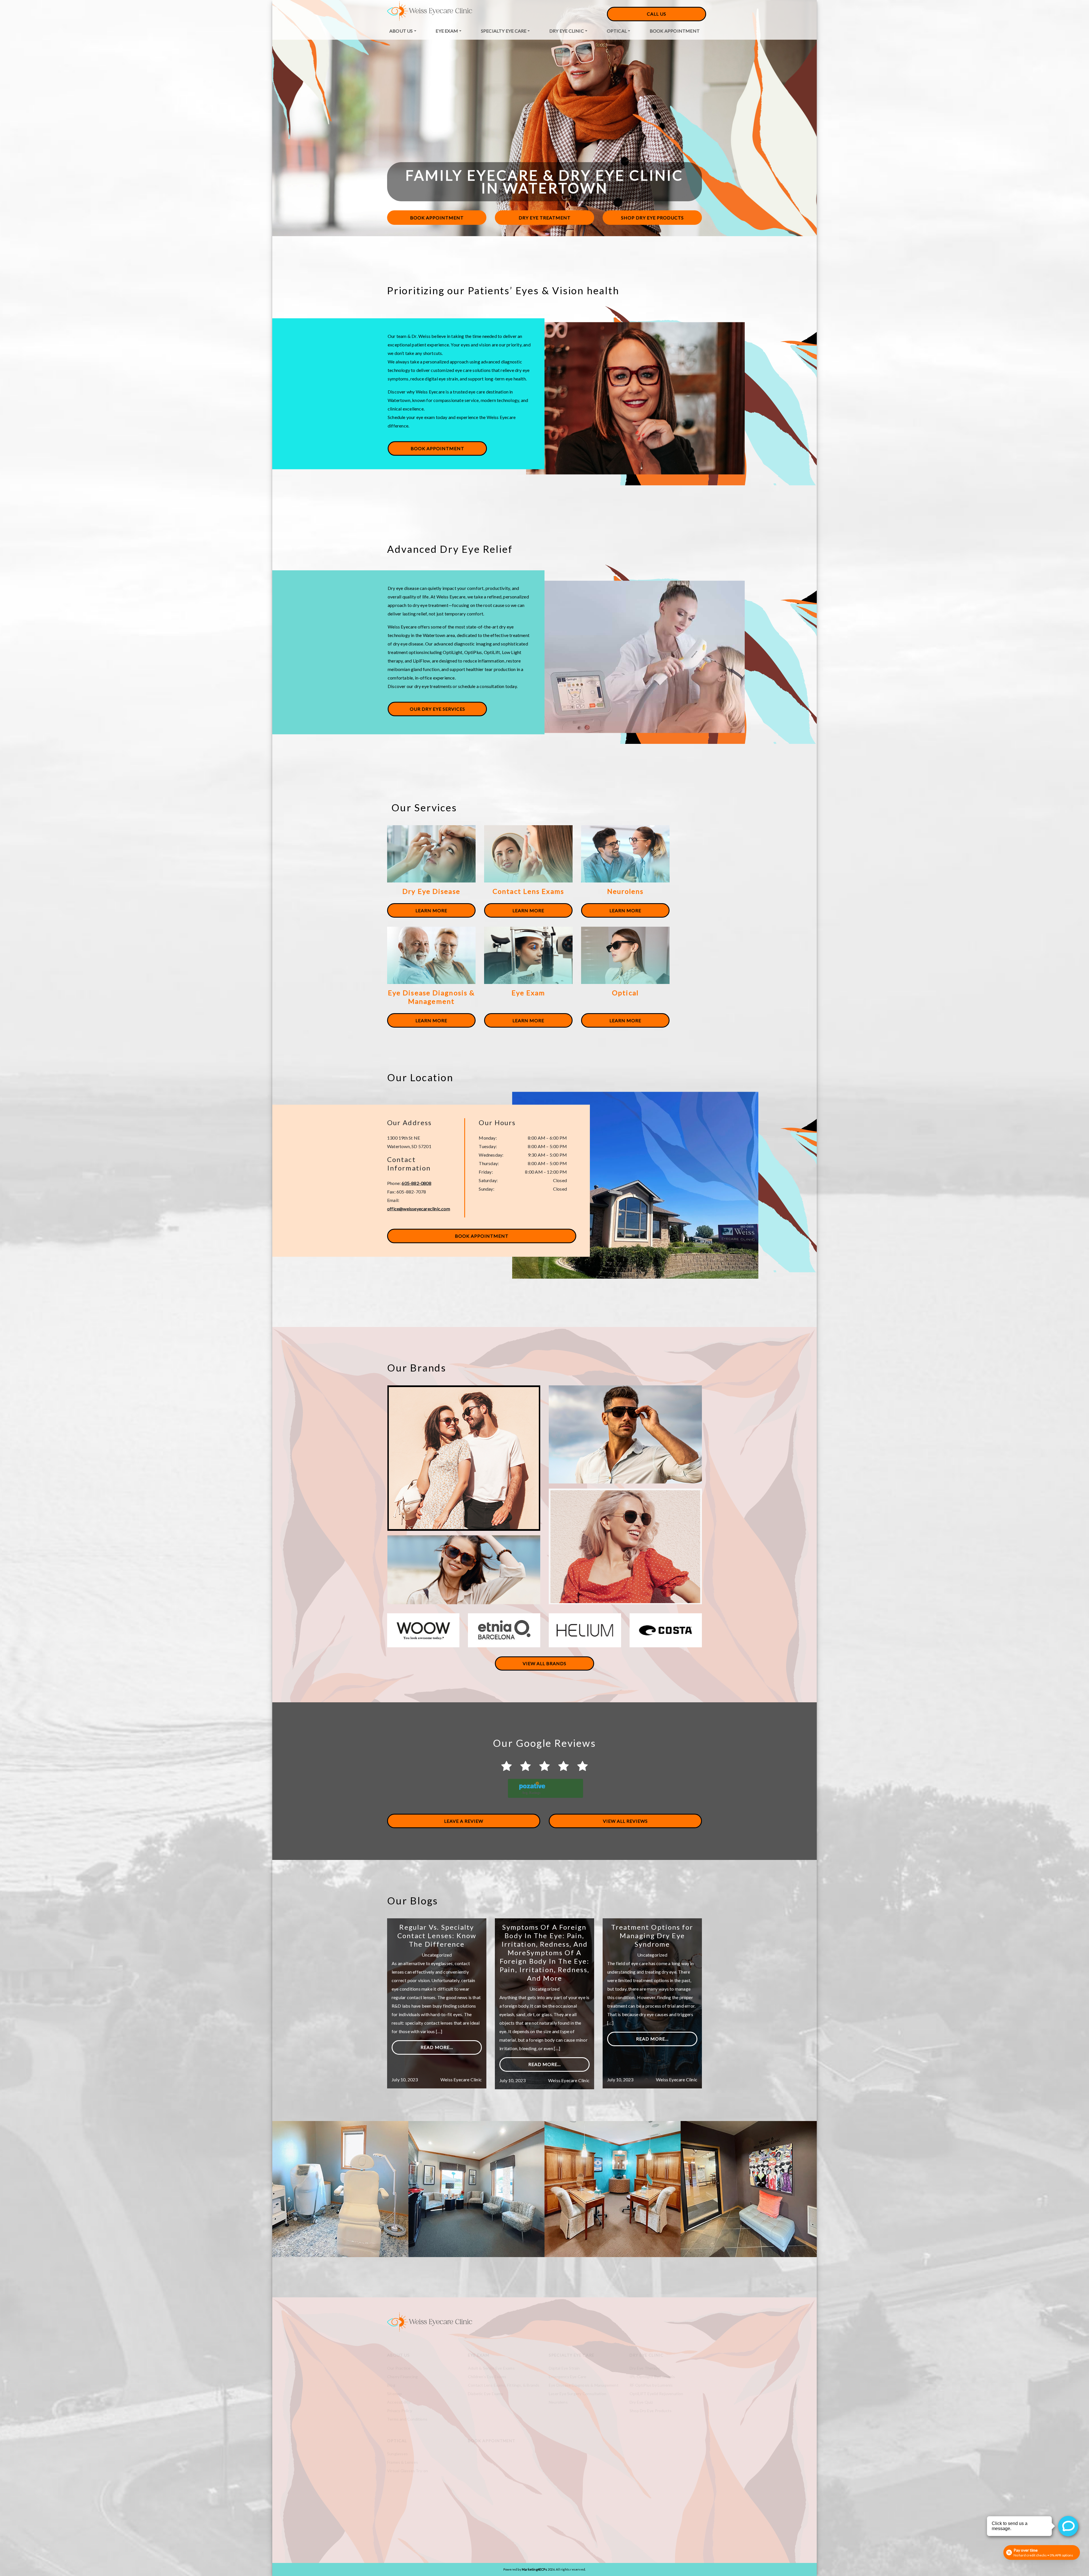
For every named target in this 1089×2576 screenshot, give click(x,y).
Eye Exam (447, 31)
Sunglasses (397, 2454)
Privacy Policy (400, 2411)
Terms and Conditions (407, 2419)
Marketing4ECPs (534, 2569)
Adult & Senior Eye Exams (491, 2368)
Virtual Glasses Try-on (408, 2471)
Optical (617, 31)
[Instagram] (471, 2519)
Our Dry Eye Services (437, 709)
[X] (498, 2519)
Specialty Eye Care (504, 31)
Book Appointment (675, 31)
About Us (401, 31)
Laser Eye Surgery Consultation (578, 2394)
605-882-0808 (416, 1183)
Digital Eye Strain (564, 2368)
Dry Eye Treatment (545, 218)
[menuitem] (403, 31)
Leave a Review (464, 1821)
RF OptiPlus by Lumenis (651, 2385)
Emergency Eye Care (568, 2377)
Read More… (437, 2047)
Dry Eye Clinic (567, 31)
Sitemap (394, 2394)
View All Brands (544, 1663)
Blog (391, 2385)
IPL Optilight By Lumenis (652, 2377)
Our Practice (399, 2368)
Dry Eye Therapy (645, 2368)
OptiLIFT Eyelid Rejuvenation (657, 2394)
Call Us (657, 14)
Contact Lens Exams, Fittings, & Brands (504, 2385)
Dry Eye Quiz (641, 2402)
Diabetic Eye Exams (486, 2394)
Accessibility (399, 2402)
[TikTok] (480, 2519)
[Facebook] (489, 2519)
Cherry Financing (402, 2377)
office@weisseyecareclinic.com (419, 1209)
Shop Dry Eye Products (652, 218)
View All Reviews (625, 1821)
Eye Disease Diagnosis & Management (584, 2385)
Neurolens (558, 2402)
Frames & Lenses (403, 2462)
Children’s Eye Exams (487, 2377)
